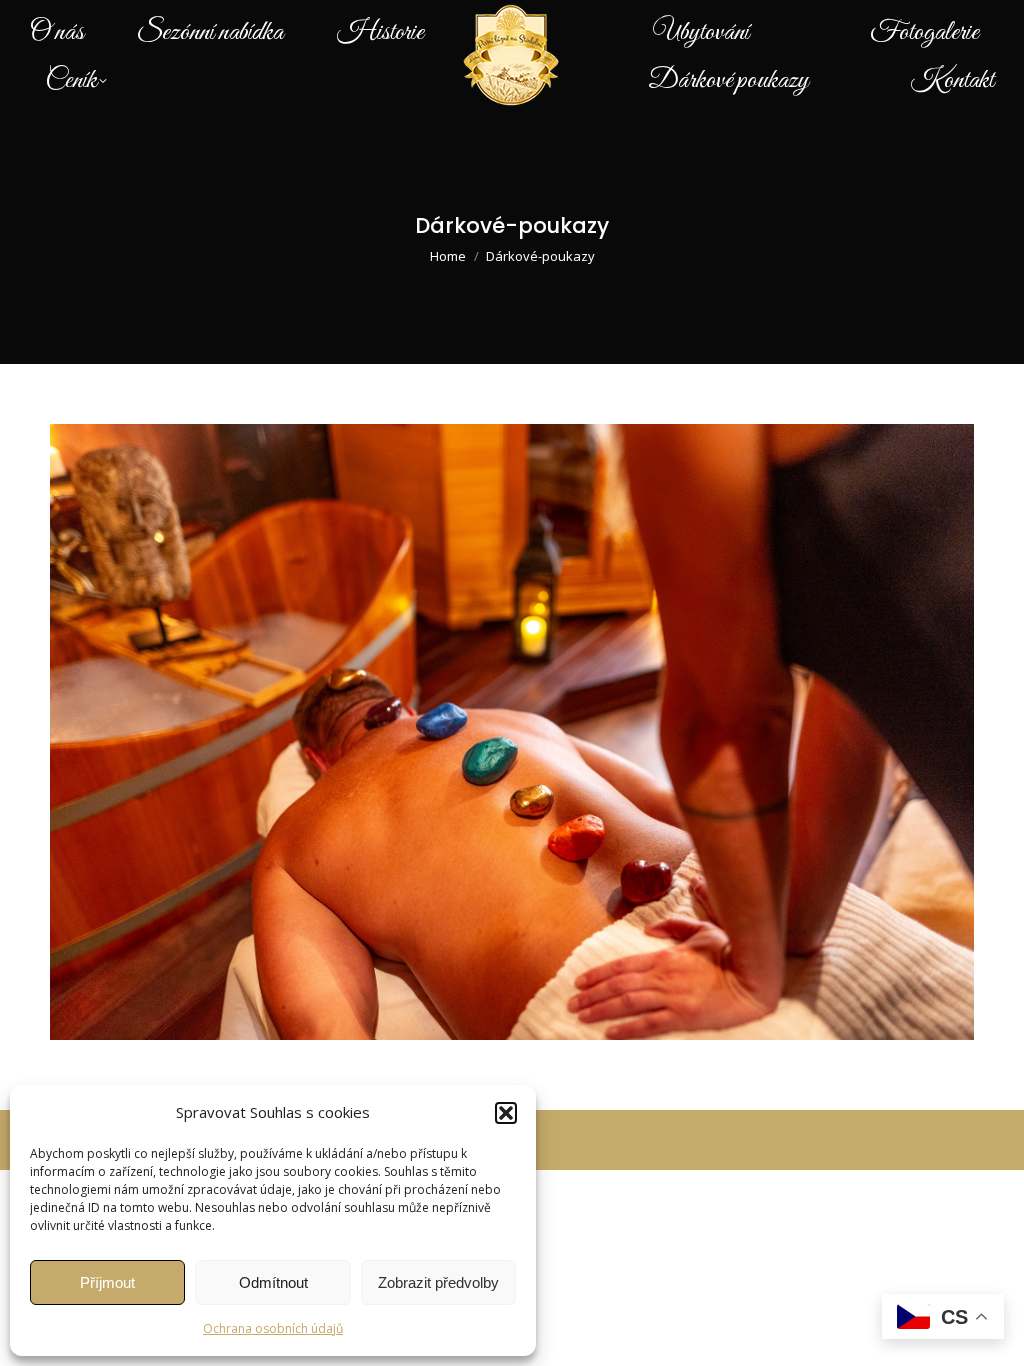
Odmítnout (273, 1282)
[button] (506, 1113)
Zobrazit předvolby (438, 1282)
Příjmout (107, 1282)
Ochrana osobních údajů (273, 1328)
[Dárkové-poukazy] (512, 732)
